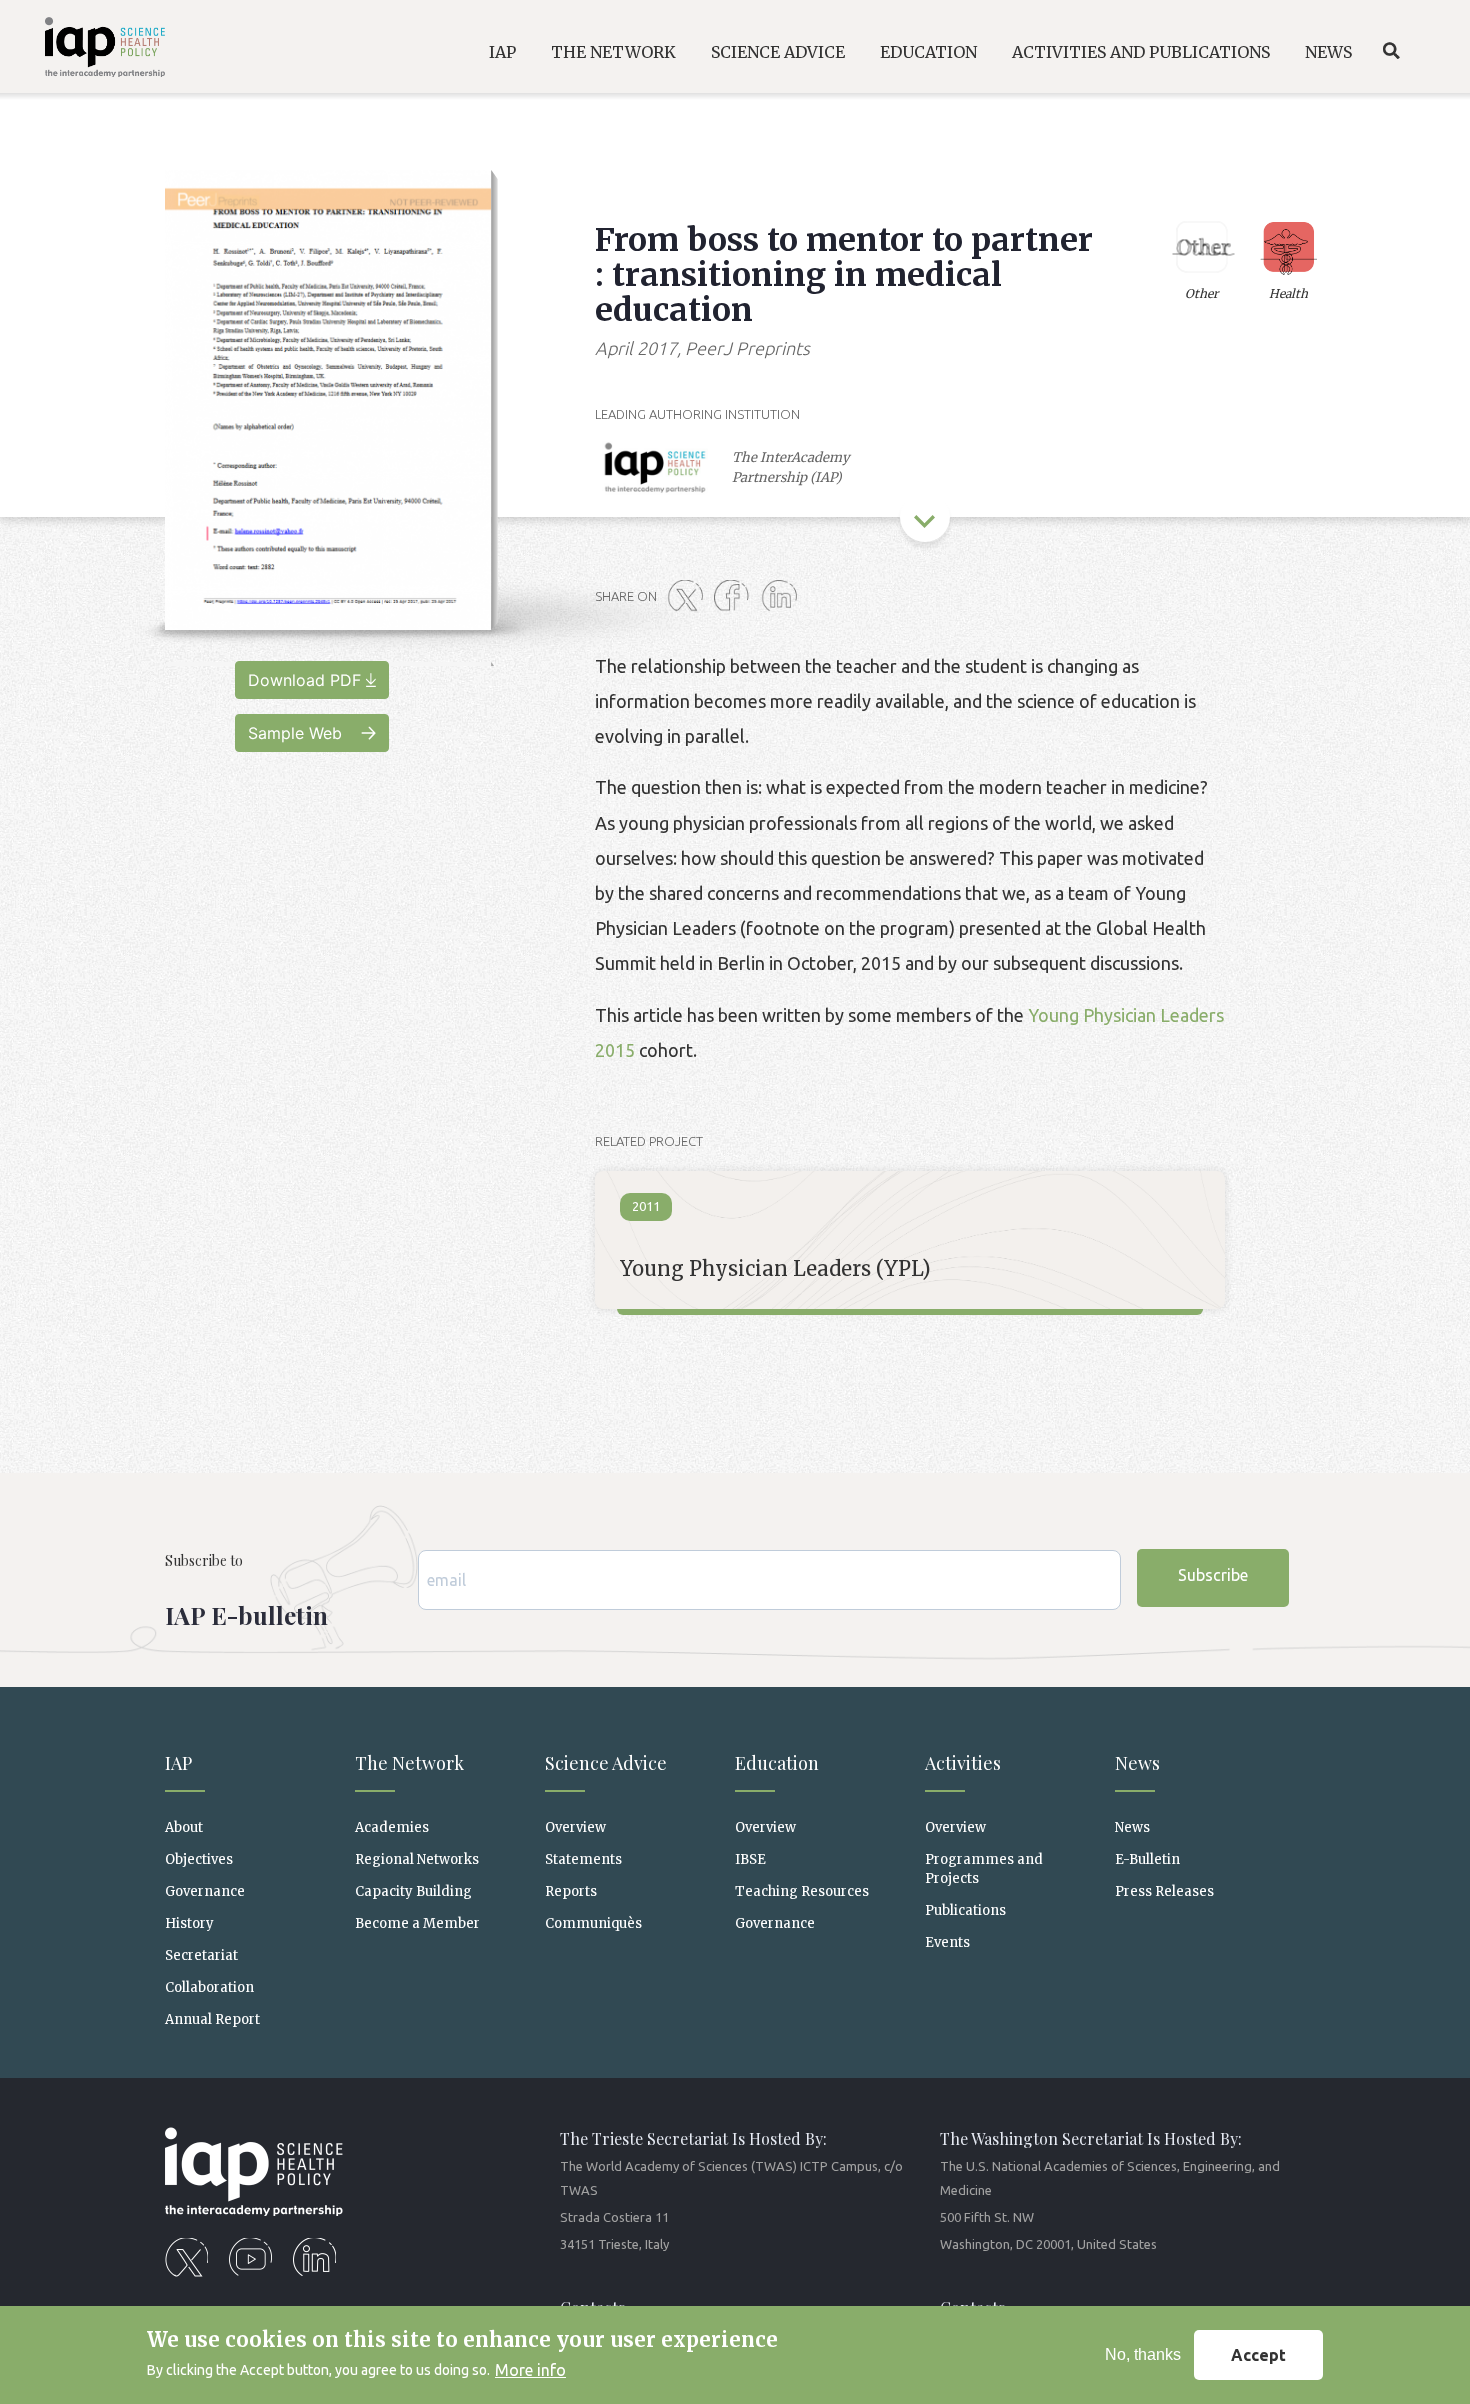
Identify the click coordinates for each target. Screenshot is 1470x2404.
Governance (205, 1891)
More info (530, 2370)
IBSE (750, 1859)
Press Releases (1164, 1891)
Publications (965, 1910)
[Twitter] (689, 597)
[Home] (90, 50)
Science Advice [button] (778, 52)
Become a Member (417, 1923)
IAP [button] (502, 52)
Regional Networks (417, 1859)
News (1132, 1827)
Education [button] (928, 52)
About (184, 1827)
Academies (392, 1827)
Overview (575, 1827)
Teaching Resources (802, 1891)
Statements (583, 1859)
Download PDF (304, 680)
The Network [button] (613, 52)
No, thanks (1143, 2354)
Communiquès (593, 1923)
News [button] (1328, 52)
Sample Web (295, 733)
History (189, 1923)
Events (947, 1942)
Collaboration (209, 1987)
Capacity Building (413, 1891)
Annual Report (212, 2019)
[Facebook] (736, 597)
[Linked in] (783, 597)
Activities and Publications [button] (1141, 52)
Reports (571, 1891)
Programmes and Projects (984, 1869)
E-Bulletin (1147, 1859)
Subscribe (1213, 1575)
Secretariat (201, 1955)
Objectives (199, 1859)
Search (1391, 51)
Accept (1258, 2355)
